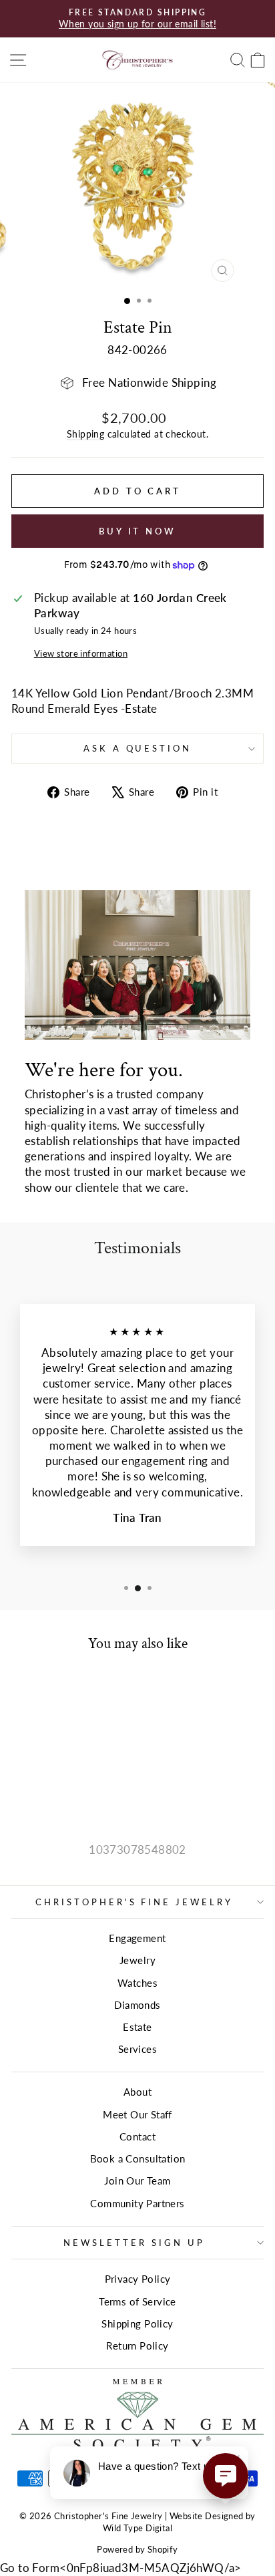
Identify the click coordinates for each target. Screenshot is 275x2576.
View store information (81, 653)
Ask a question (138, 748)
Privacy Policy (138, 2279)
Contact (137, 2136)
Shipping (85, 434)
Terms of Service (137, 2301)
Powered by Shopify (137, 2550)
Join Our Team (137, 2181)
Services (137, 2049)
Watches (137, 1983)
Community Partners (137, 2203)
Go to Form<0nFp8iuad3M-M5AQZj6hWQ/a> (121, 2568)
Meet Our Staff (137, 2114)
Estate (137, 2027)
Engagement (137, 1938)
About (137, 2092)
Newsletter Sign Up (134, 2243)
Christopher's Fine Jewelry (134, 1902)
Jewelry (137, 1960)
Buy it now (137, 531)
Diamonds (137, 2005)
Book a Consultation (138, 2158)
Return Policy (137, 2346)
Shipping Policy (137, 2323)
